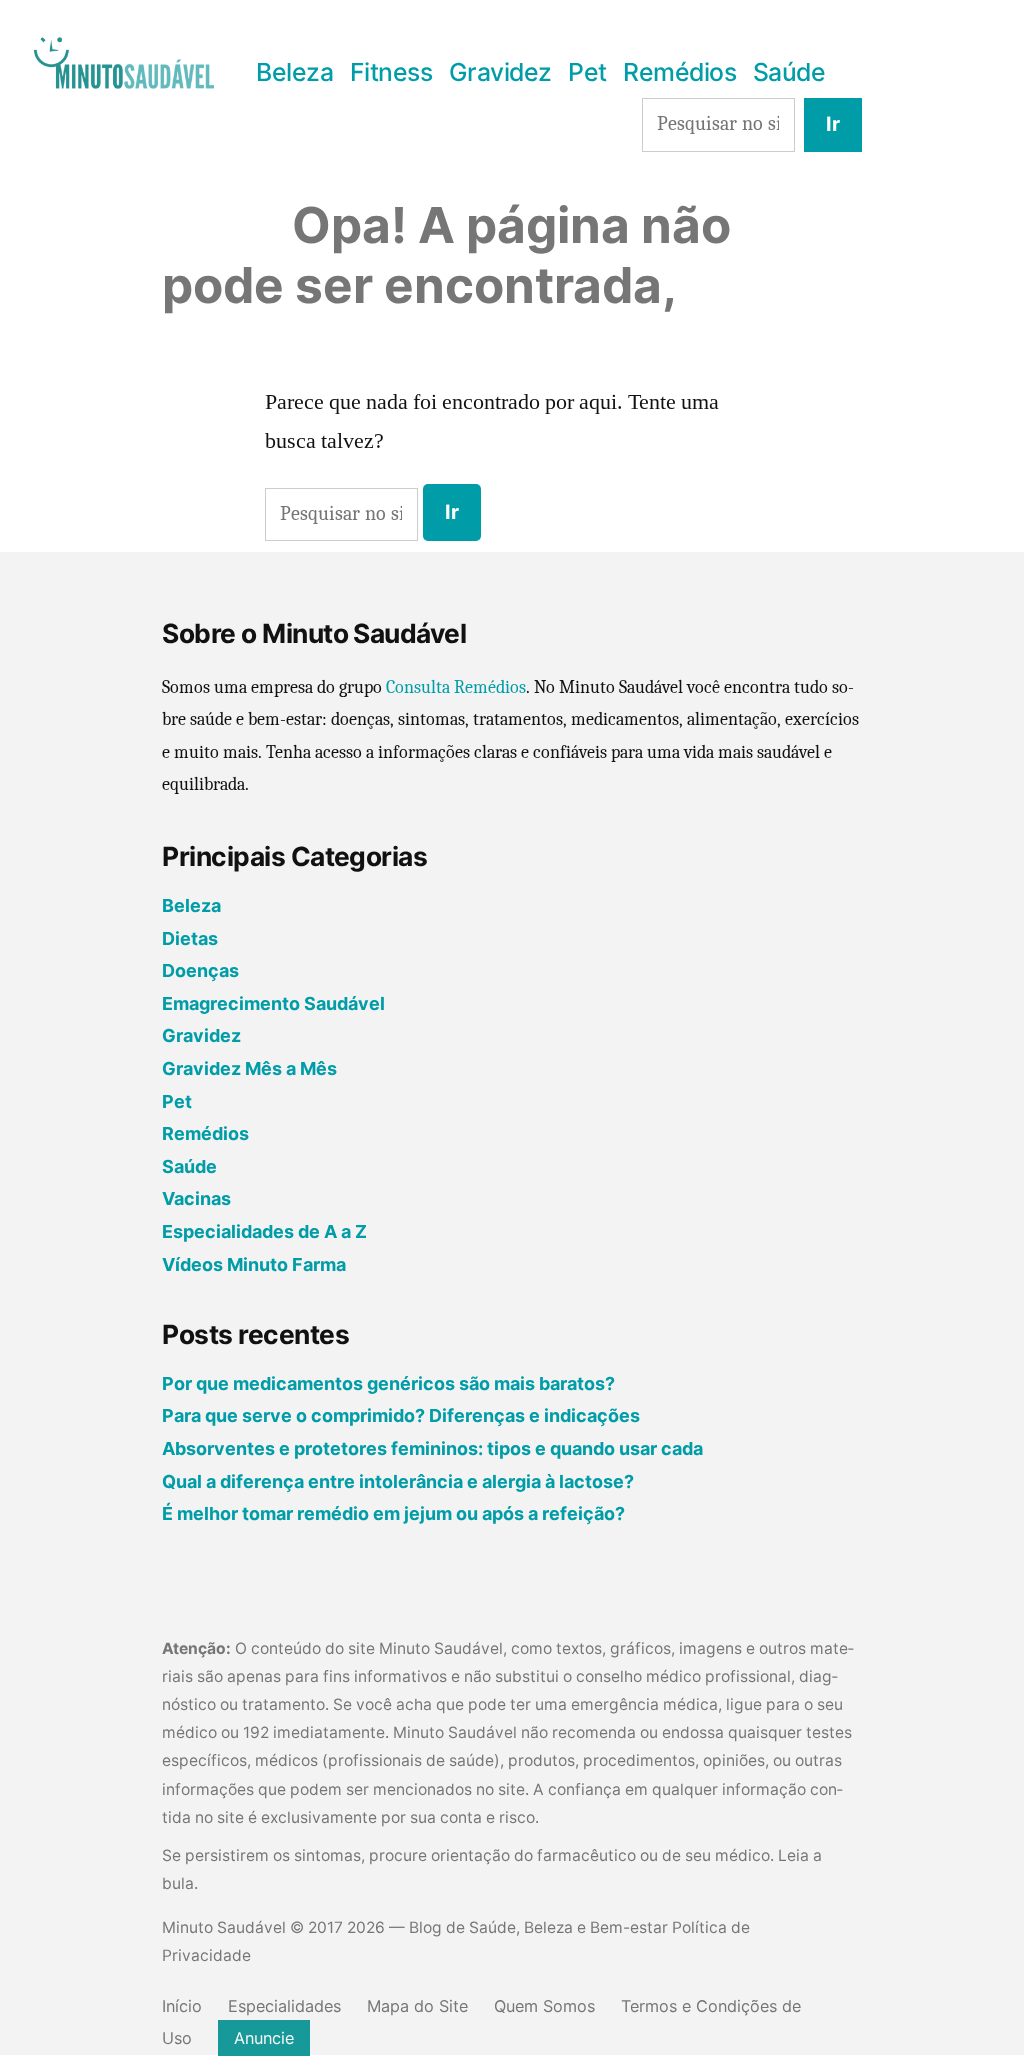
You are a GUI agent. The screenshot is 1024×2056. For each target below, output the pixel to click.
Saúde (789, 72)
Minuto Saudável (224, 1927)
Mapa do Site (417, 2006)
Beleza (294, 72)
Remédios (679, 72)
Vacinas (196, 1198)
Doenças (200, 970)
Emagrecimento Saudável (273, 1003)
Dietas (190, 938)
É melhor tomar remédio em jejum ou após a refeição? (393, 1513)
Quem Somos (544, 2006)
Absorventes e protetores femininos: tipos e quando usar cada (432, 1448)
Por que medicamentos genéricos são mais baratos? (388, 1383)
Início (182, 2006)
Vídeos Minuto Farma (254, 1264)
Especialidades (284, 2006)
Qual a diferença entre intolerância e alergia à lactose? (398, 1481)
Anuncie (264, 2038)
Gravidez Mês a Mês (249, 1068)
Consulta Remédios (456, 687)
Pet (587, 72)
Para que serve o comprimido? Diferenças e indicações (401, 1415)
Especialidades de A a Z (264, 1231)
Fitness (391, 72)
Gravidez (500, 72)
